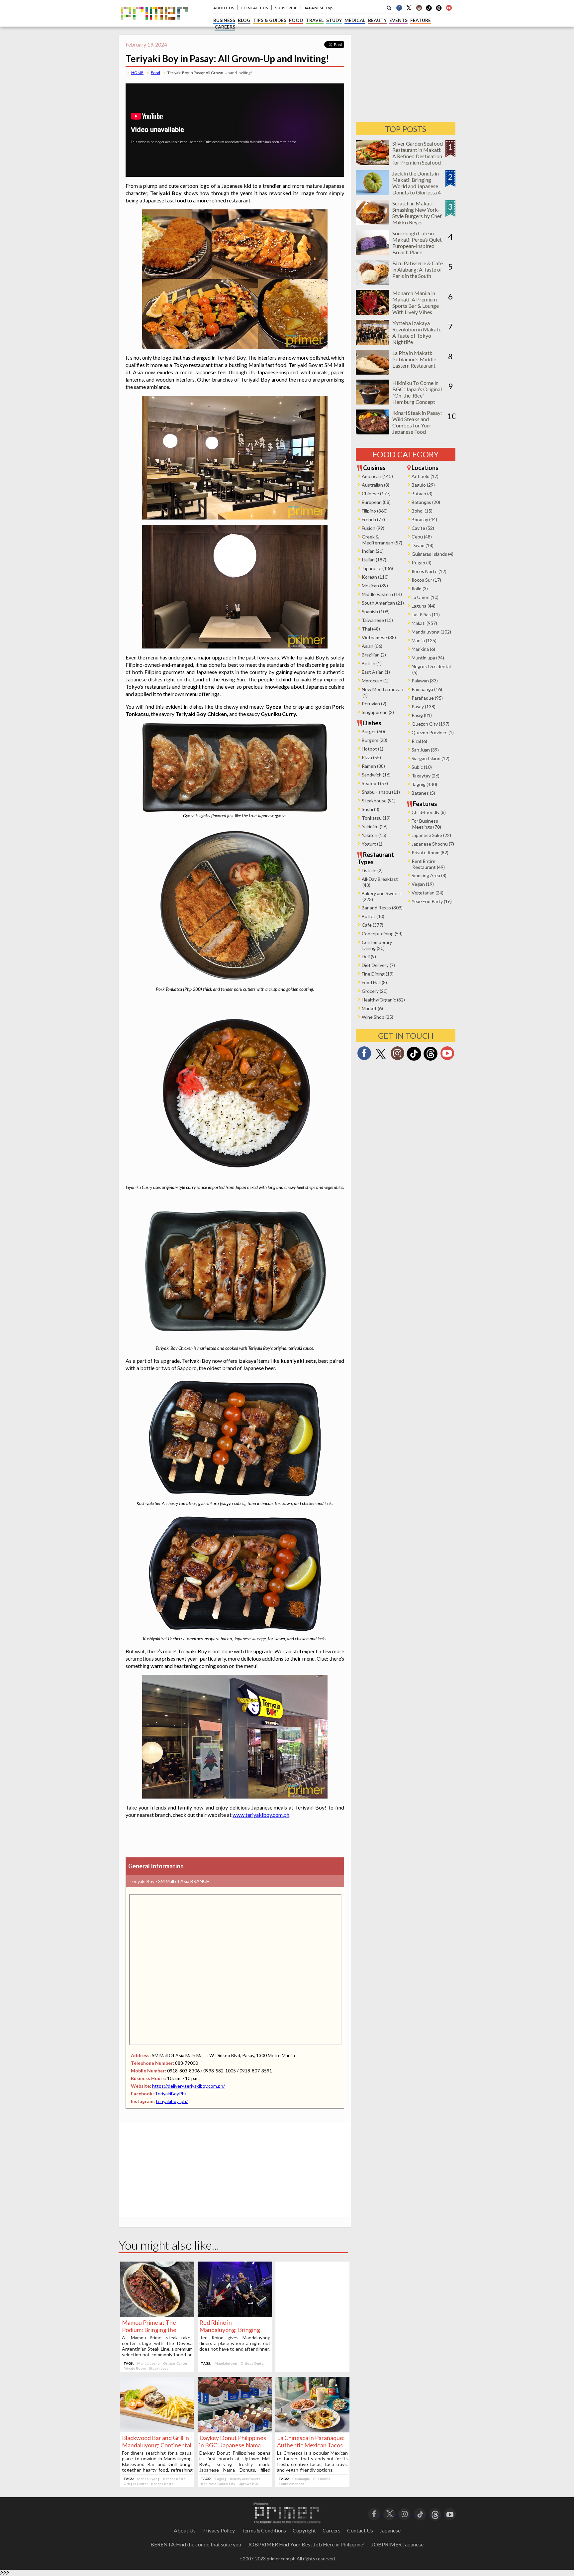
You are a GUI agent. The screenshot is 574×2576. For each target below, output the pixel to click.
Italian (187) (374, 560)
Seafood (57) (375, 783)
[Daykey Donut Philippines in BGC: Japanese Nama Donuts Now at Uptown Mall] (235, 2430)
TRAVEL (315, 20)
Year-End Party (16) (432, 901)
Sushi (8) (371, 809)
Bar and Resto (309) (382, 908)
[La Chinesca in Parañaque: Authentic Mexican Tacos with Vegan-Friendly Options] (312, 2430)
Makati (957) (424, 623)
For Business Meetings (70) (426, 824)
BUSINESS (224, 20)
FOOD (296, 20)
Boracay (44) (424, 519)
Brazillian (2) (374, 655)
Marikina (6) (423, 649)
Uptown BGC (249, 2484)
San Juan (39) (425, 750)
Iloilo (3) (420, 588)
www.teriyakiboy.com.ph (261, 1815)
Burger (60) (373, 731)
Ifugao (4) (422, 563)
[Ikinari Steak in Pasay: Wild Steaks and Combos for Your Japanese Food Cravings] (372, 432)
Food (155, 73)
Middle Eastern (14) (382, 594)
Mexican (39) (375, 585)
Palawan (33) (425, 681)
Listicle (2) (372, 870)
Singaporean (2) (378, 712)
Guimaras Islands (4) (432, 554)
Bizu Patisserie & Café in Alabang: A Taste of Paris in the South (418, 269)
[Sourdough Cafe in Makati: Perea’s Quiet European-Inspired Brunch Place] (372, 253)
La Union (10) (425, 597)
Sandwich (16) (376, 775)
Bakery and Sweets (245, 2479)
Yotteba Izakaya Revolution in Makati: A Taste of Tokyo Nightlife (417, 332)
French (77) (373, 519)
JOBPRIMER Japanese (397, 2544)
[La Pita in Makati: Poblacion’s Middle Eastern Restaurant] (372, 372)
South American (291, 2484)
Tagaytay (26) (426, 776)
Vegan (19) (423, 884)
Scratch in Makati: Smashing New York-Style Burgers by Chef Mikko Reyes (417, 213)
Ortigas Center (175, 2363)
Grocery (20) (375, 991)
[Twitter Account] (409, 8)
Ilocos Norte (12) (429, 571)
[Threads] (430, 1060)
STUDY (334, 20)
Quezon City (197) (430, 724)
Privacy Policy (219, 2530)
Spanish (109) (376, 611)
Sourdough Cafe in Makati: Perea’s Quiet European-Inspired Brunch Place (417, 243)
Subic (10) (422, 767)
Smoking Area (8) (429, 875)
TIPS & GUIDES (270, 20)
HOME (137, 73)
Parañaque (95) (427, 698)
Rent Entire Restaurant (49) (428, 864)
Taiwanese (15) (377, 620)
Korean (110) (375, 577)
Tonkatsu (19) (376, 818)
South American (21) (383, 603)
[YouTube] (450, 2514)
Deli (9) (369, 956)
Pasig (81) (422, 715)
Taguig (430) (424, 784)
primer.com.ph (281, 2559)
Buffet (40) (373, 916)
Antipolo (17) (425, 476)
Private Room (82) (430, 852)
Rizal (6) (419, 741)
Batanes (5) (423, 793)
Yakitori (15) (374, 835)
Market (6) (372, 1008)
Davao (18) (423, 545)
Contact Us (360, 2530)
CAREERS (225, 27)
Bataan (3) (422, 493)
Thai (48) (371, 629)
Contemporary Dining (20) (377, 945)
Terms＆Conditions (264, 2530)
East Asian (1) (376, 672)
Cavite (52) (423, 528)
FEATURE (421, 20)
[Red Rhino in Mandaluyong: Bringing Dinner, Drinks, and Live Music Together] (235, 2315)
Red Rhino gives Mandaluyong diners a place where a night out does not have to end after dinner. (235, 2343)
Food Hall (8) (374, 982)
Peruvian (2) (374, 703)
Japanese (390, 2530)
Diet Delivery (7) (378, 965)
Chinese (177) (376, 493)
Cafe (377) (373, 925)
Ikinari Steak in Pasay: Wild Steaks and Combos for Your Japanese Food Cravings (417, 425)
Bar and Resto (174, 2479)
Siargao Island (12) (430, 758)
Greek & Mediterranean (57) (382, 540)
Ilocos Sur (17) (426, 580)
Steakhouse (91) (379, 801)
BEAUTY (377, 20)
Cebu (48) (422, 537)
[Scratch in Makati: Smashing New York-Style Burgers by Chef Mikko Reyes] (372, 223)
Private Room (135, 2368)
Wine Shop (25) (378, 1017)
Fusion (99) (373, 528)
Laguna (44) (424, 606)
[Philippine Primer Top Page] (154, 24)
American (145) (377, 476)
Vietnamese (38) (379, 637)
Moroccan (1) (375, 681)
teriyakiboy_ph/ (172, 2101)
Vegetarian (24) (428, 893)
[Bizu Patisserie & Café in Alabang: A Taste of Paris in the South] (372, 283)
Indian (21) (373, 551)
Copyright (304, 2530)
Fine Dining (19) (378, 974)
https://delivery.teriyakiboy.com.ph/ (189, 2086)
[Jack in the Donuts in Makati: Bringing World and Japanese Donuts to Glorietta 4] (372, 193)
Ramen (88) (373, 766)
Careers (332, 2530)
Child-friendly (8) (429, 812)
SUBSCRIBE (286, 8)
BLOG (244, 20)
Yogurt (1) (372, 844)
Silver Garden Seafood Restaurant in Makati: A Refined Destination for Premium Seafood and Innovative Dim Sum (418, 159)
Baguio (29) (423, 485)
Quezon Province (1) (433, 732)
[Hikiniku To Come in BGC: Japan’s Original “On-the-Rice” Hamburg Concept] (372, 402)
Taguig (221, 2479)
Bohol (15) (422, 511)
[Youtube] (449, 8)
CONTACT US (255, 8)
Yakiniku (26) (375, 826)
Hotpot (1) (373, 749)
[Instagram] (419, 8)
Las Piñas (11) (426, 614)
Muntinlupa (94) (428, 658)
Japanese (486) (377, 568)
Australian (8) (376, 485)
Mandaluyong (148, 2363)
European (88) (376, 502)
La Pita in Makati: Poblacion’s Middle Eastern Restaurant (414, 359)
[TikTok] (429, 10)
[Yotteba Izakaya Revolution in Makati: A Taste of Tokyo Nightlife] (372, 343)
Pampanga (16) (427, 689)
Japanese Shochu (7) (433, 844)
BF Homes (322, 2479)
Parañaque (301, 2479)
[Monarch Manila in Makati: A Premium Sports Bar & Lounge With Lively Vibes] (372, 313)
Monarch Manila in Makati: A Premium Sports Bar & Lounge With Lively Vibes (416, 302)
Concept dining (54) (382, 934)
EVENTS (398, 20)
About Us (185, 2530)
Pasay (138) (424, 706)
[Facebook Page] (399, 8)
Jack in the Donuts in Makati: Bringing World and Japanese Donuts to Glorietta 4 (417, 183)
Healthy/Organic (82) (383, 1000)
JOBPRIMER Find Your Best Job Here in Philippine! (306, 2544)
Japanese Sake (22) (431, 835)
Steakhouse (159, 2368)
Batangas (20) (426, 502)
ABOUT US (224, 8)
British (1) (372, 663)
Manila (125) (424, 640)
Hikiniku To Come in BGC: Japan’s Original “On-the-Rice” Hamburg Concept (417, 392)
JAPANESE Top (318, 8)
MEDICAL (355, 20)
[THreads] (439, 10)
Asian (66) (372, 646)
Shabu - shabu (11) (381, 792)
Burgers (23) (375, 740)
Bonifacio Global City (218, 2484)
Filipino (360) (375, 511)
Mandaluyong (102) (431, 632)
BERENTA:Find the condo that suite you (196, 2544)
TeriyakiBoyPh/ (171, 2094)
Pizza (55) (371, 757)
